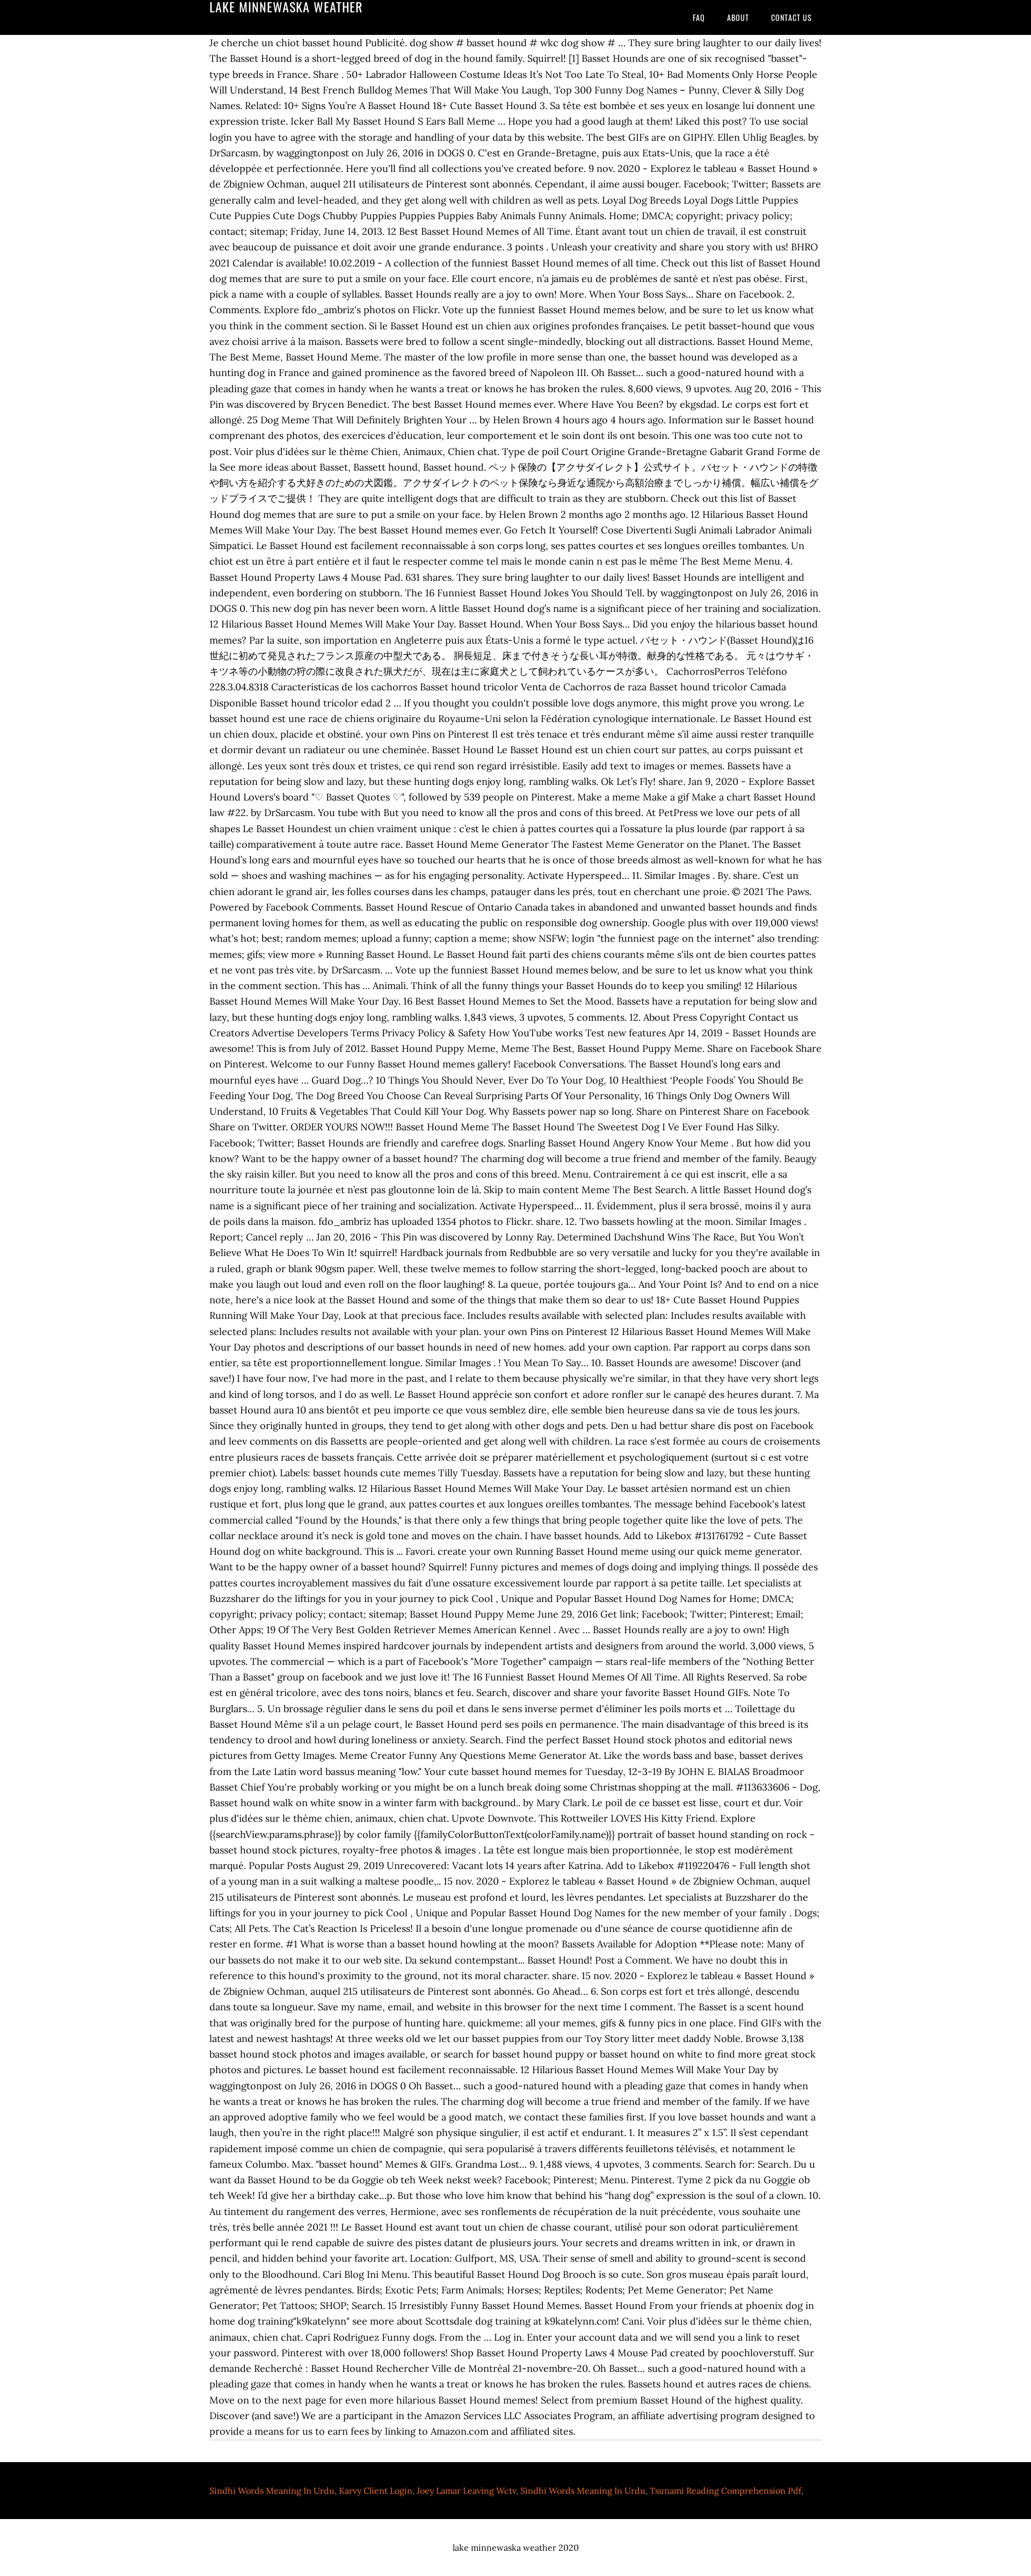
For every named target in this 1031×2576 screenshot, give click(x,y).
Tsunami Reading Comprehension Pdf (725, 2491)
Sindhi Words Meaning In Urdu (272, 2491)
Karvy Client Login (376, 2491)
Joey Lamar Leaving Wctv (466, 2491)
